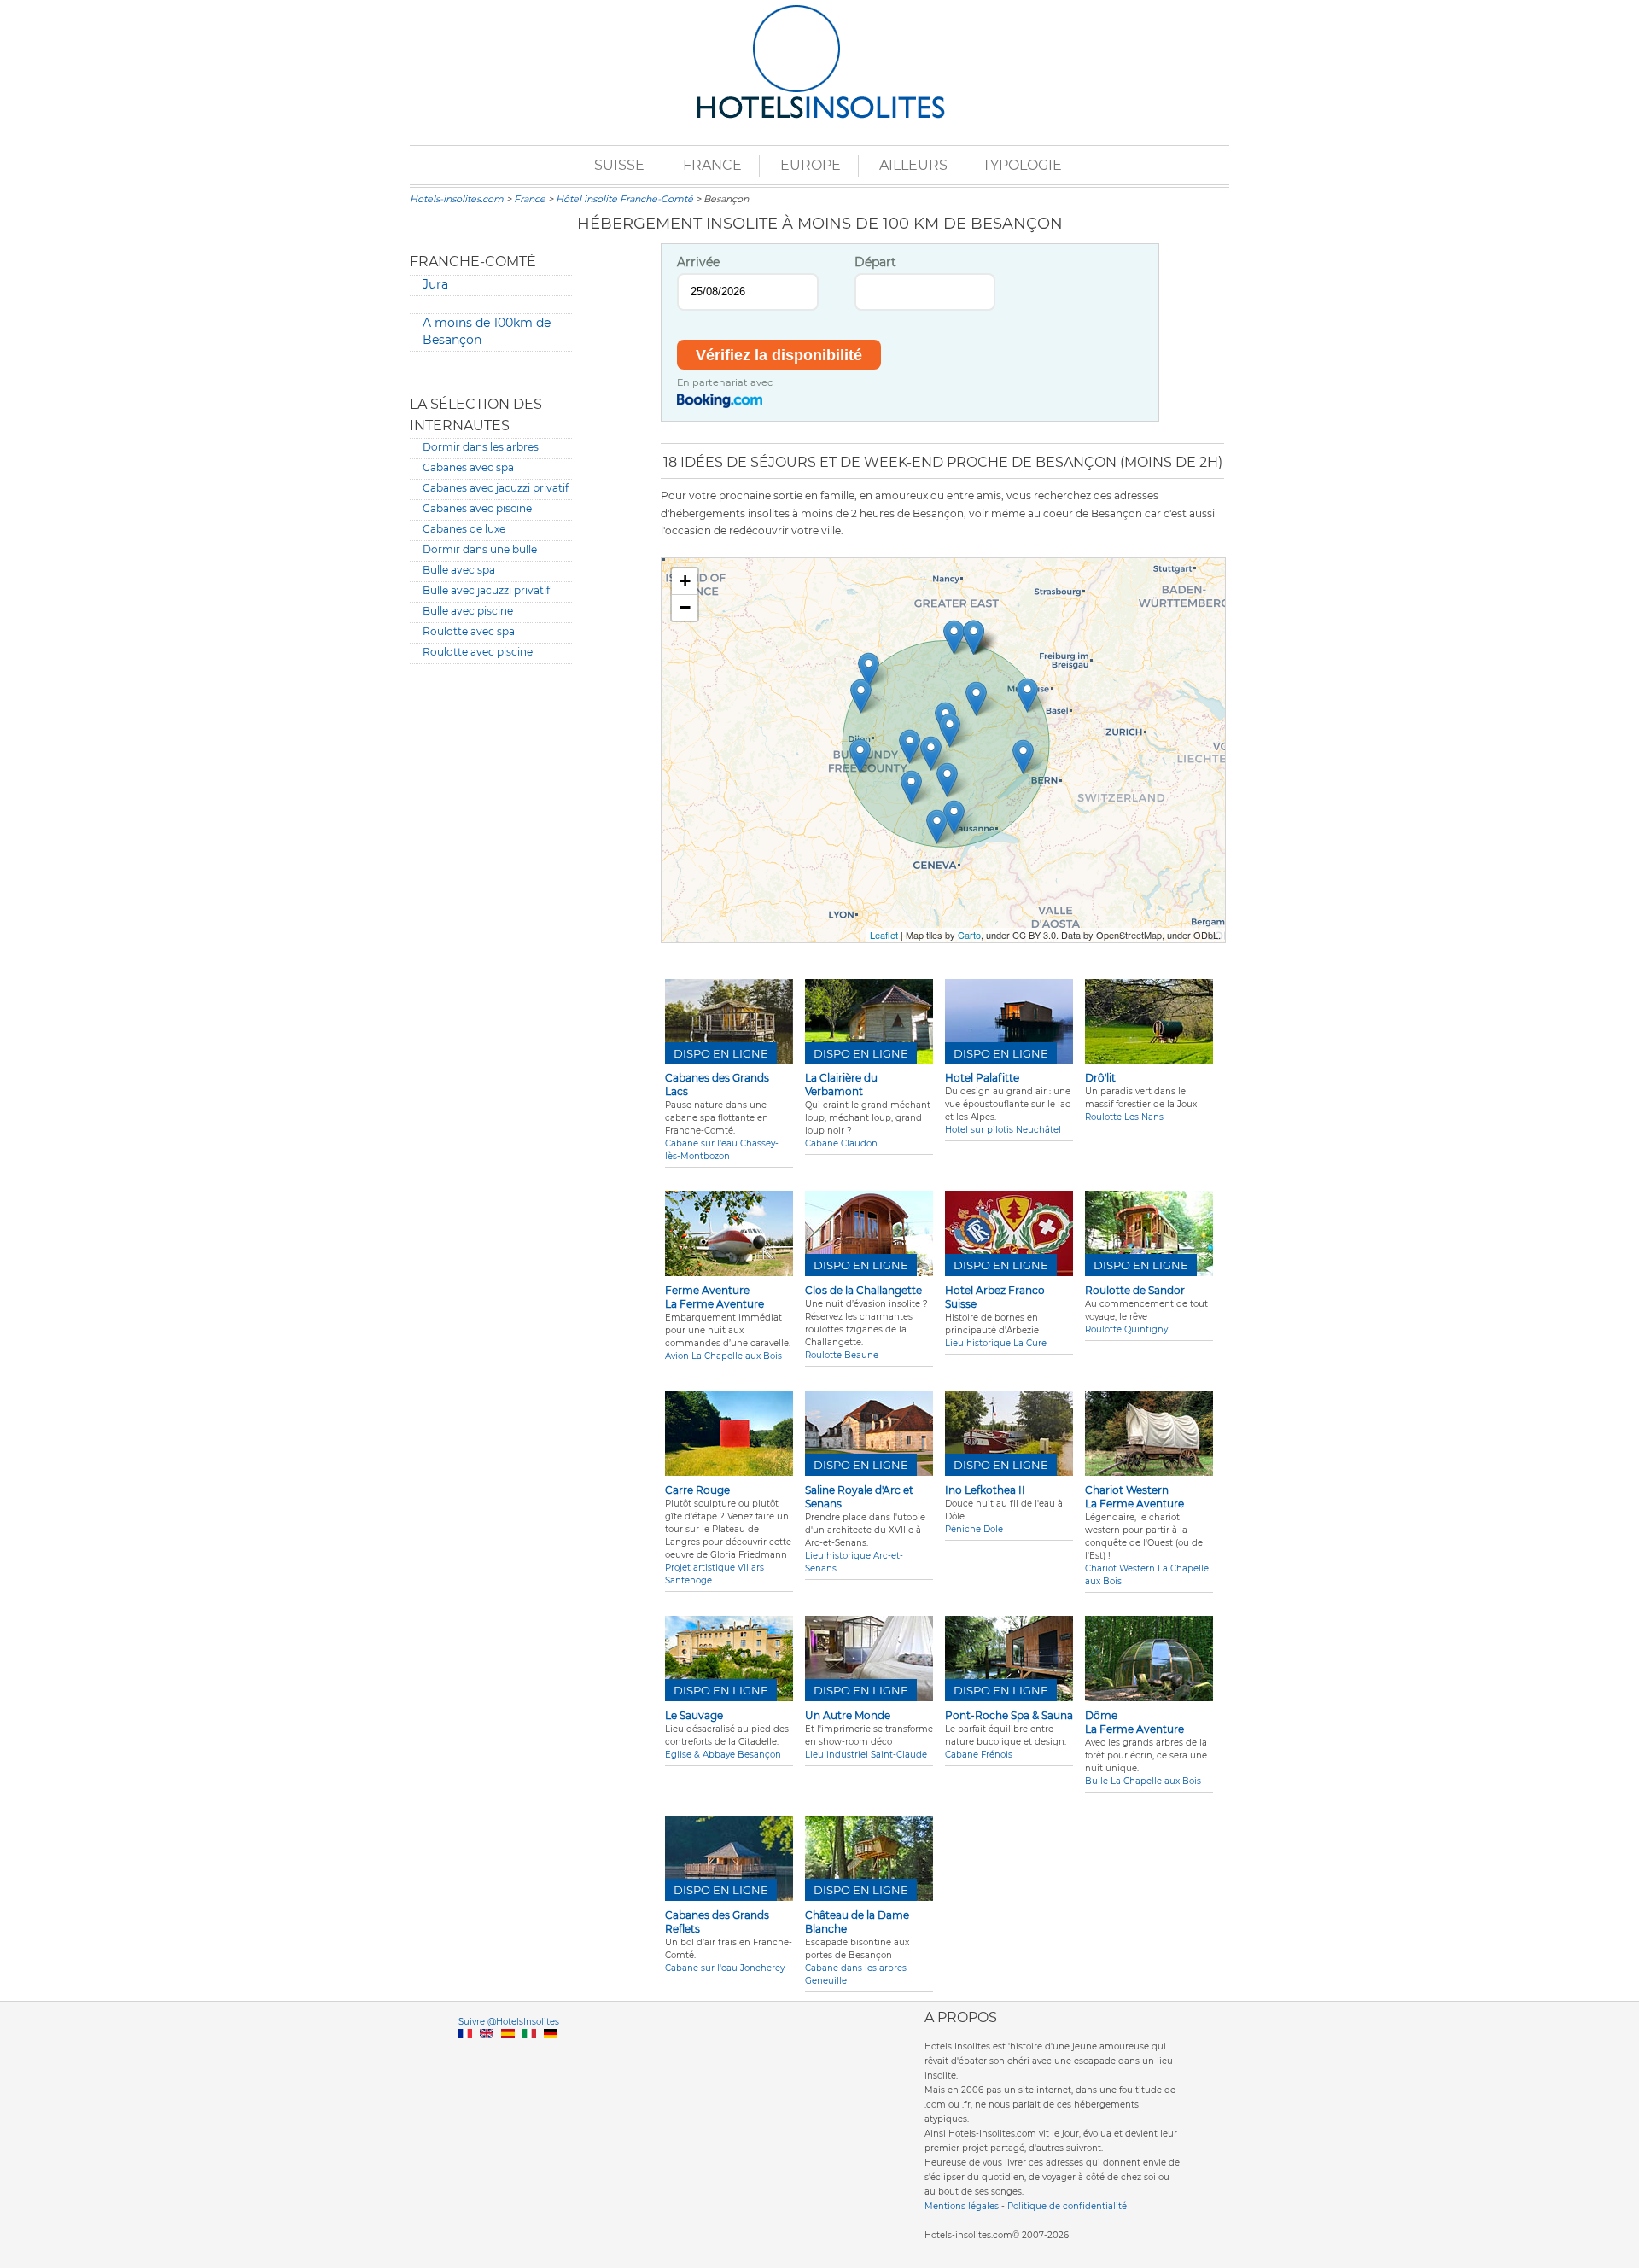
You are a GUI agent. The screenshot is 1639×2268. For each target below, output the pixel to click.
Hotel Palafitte (982, 1078)
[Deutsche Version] (551, 2053)
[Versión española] (508, 2053)
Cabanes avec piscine (477, 508)
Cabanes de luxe (464, 529)
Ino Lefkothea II (985, 1490)
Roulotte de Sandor (1135, 1290)
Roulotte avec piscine (478, 652)
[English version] (487, 2053)
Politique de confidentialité (1067, 2206)
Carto (969, 935)
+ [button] (685, 581)
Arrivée (698, 262)
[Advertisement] (491, 937)
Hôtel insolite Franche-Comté (624, 199)
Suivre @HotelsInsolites (509, 2022)
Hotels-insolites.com (457, 199)
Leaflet (884, 935)
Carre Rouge (697, 1490)
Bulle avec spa (459, 570)
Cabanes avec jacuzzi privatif (496, 488)
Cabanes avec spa (468, 467)
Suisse (619, 165)
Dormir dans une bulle (480, 549)
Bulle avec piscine (468, 611)
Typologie (1022, 165)
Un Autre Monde (848, 1715)
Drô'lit (1100, 1078)
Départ (875, 262)
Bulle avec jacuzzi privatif (486, 590)
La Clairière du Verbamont (841, 1084)
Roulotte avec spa (469, 631)
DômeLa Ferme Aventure (1134, 1722)
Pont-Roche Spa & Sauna (1009, 1715)
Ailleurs (913, 165)
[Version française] (465, 2053)
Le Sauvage (694, 1715)
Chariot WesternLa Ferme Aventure (1134, 1497)
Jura (435, 284)
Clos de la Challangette (863, 1290)
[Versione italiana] (529, 2053)
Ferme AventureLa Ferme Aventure (715, 1297)
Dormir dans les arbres (481, 447)
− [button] (685, 607)
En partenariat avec (725, 382)
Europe (811, 165)
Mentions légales (962, 2206)
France (712, 165)
